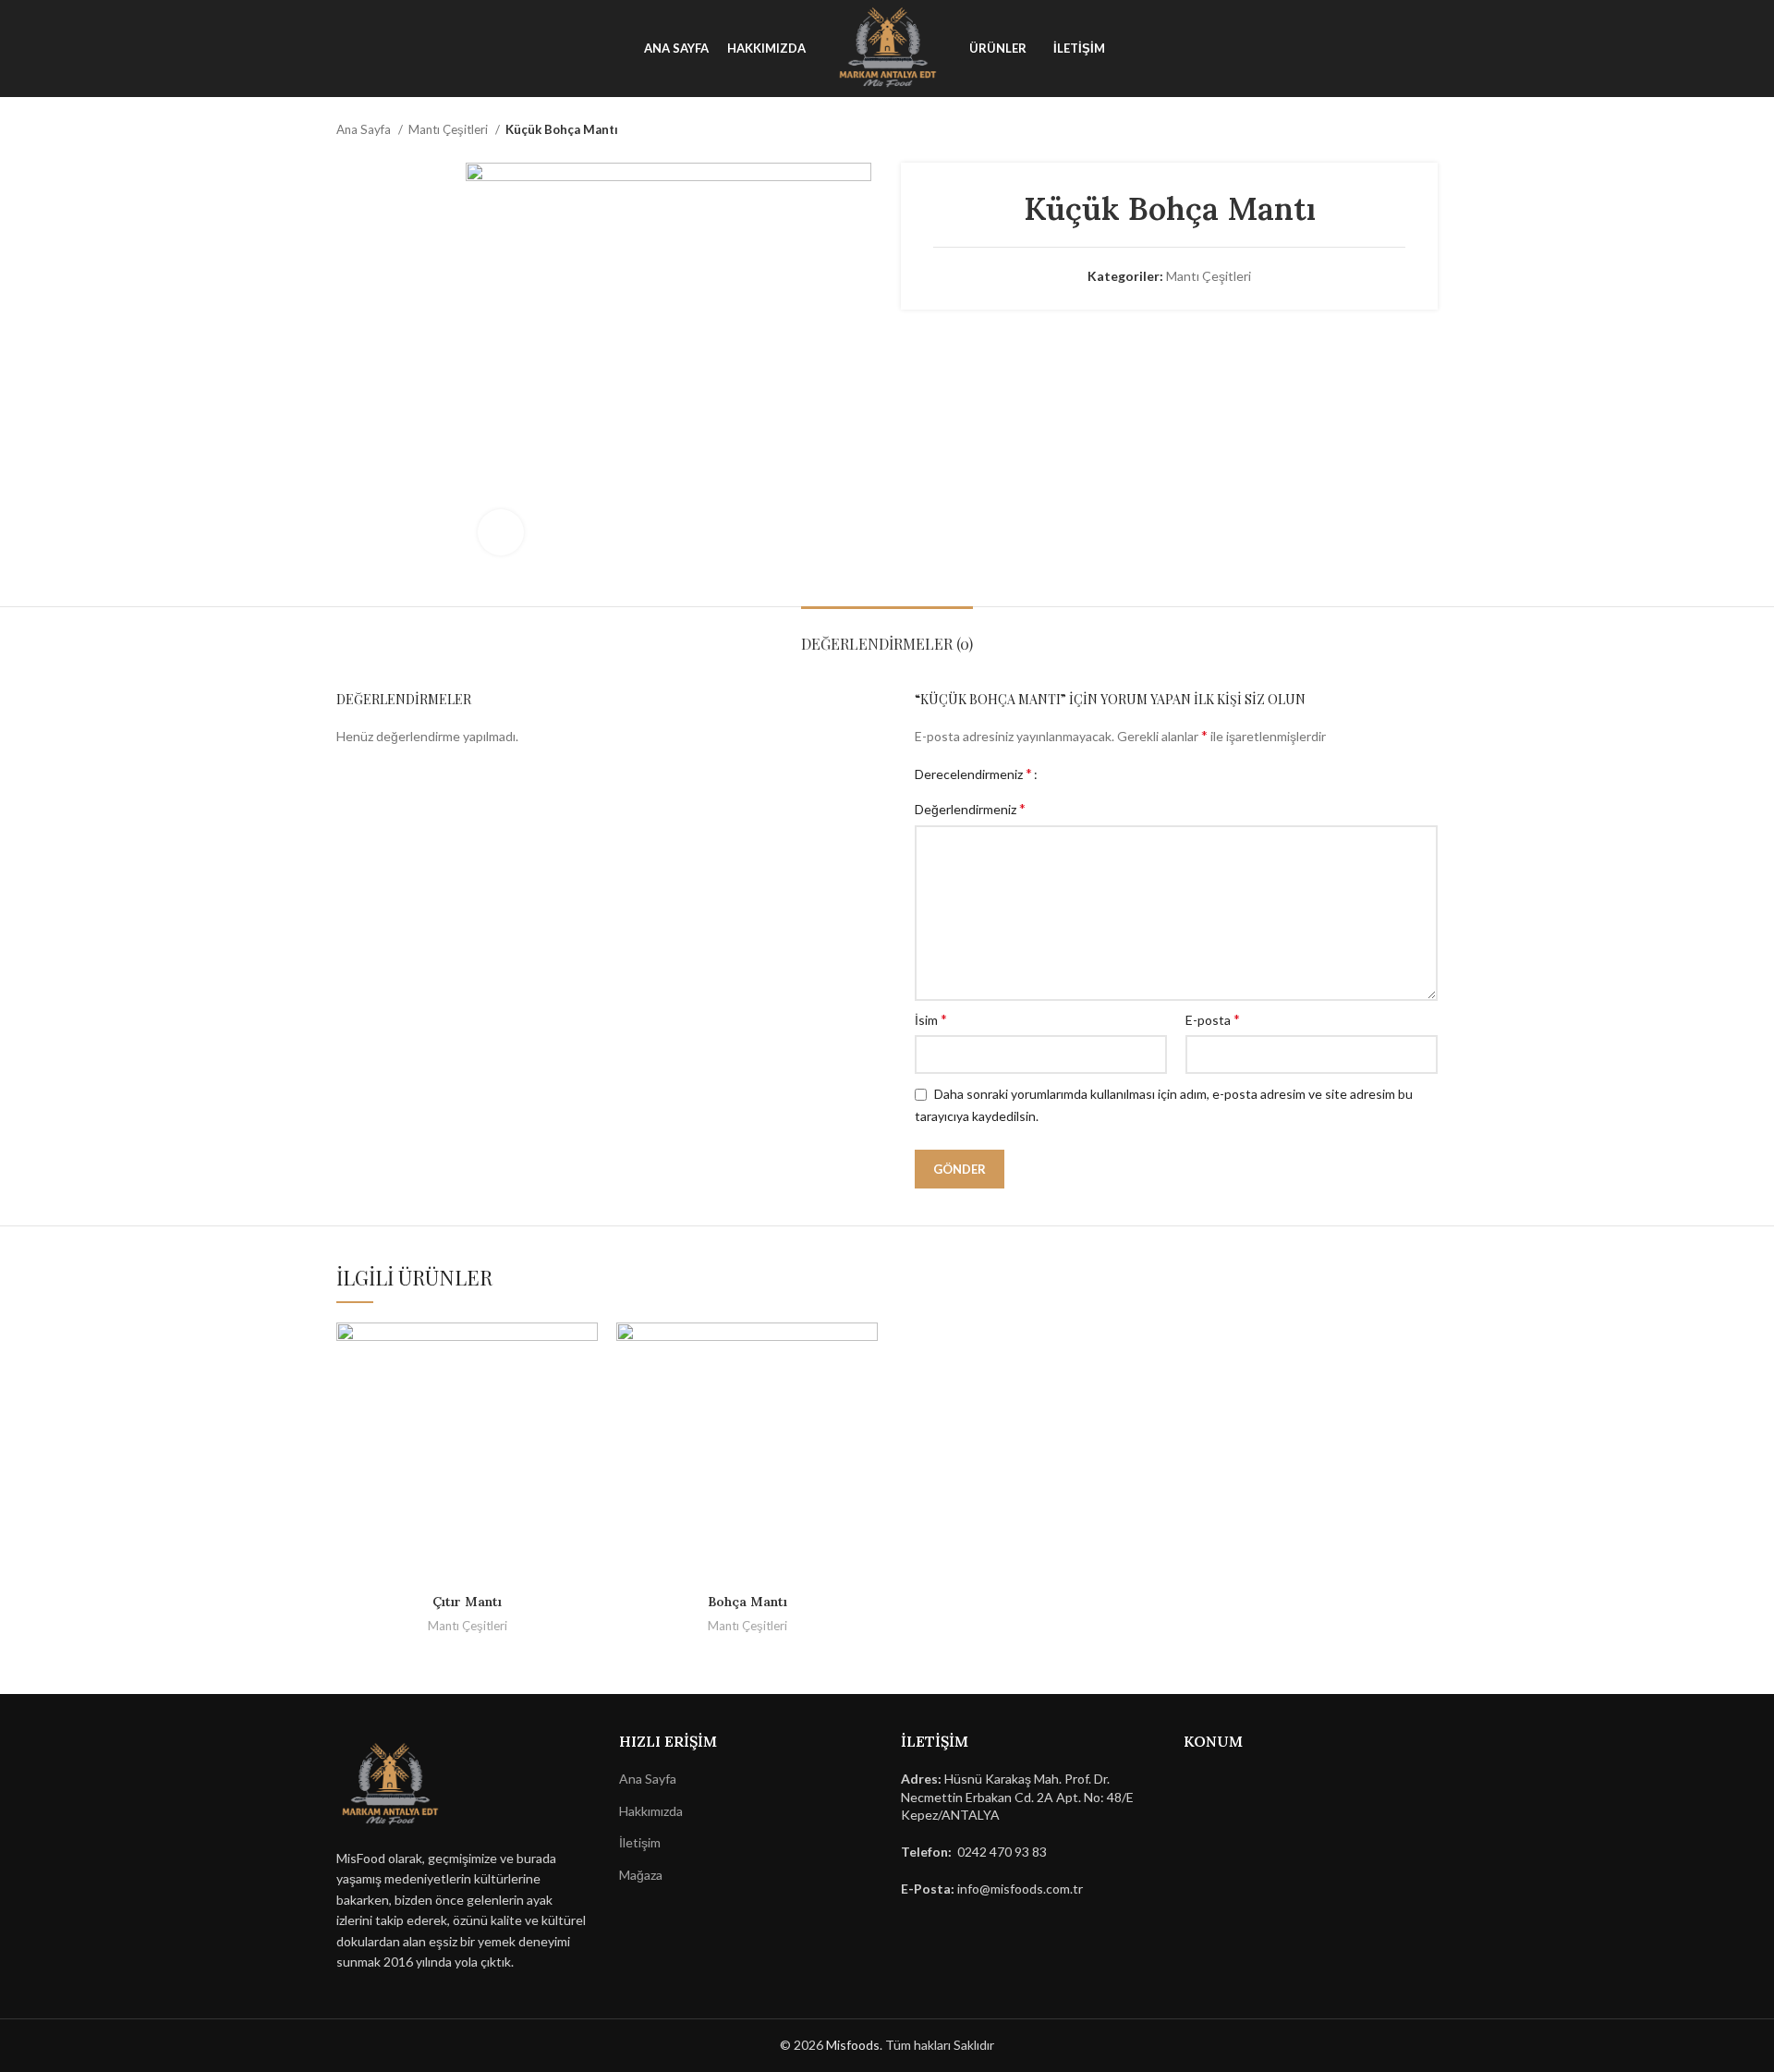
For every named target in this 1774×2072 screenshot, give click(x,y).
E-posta (1213, 1019)
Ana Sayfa (365, 129)
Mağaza (641, 1875)
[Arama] (1709, 49)
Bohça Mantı (747, 1602)
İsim (931, 1019)
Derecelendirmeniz (973, 774)
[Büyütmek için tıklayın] (501, 532)
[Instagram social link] (72, 49)
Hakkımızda (651, 1811)
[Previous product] (1391, 130)
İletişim (640, 1842)
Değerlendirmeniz (970, 808)
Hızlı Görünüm (584, 1353)
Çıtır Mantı (467, 1602)
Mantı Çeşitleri (450, 129)
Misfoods (853, 2045)
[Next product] (1428, 130)
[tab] (887, 634)
